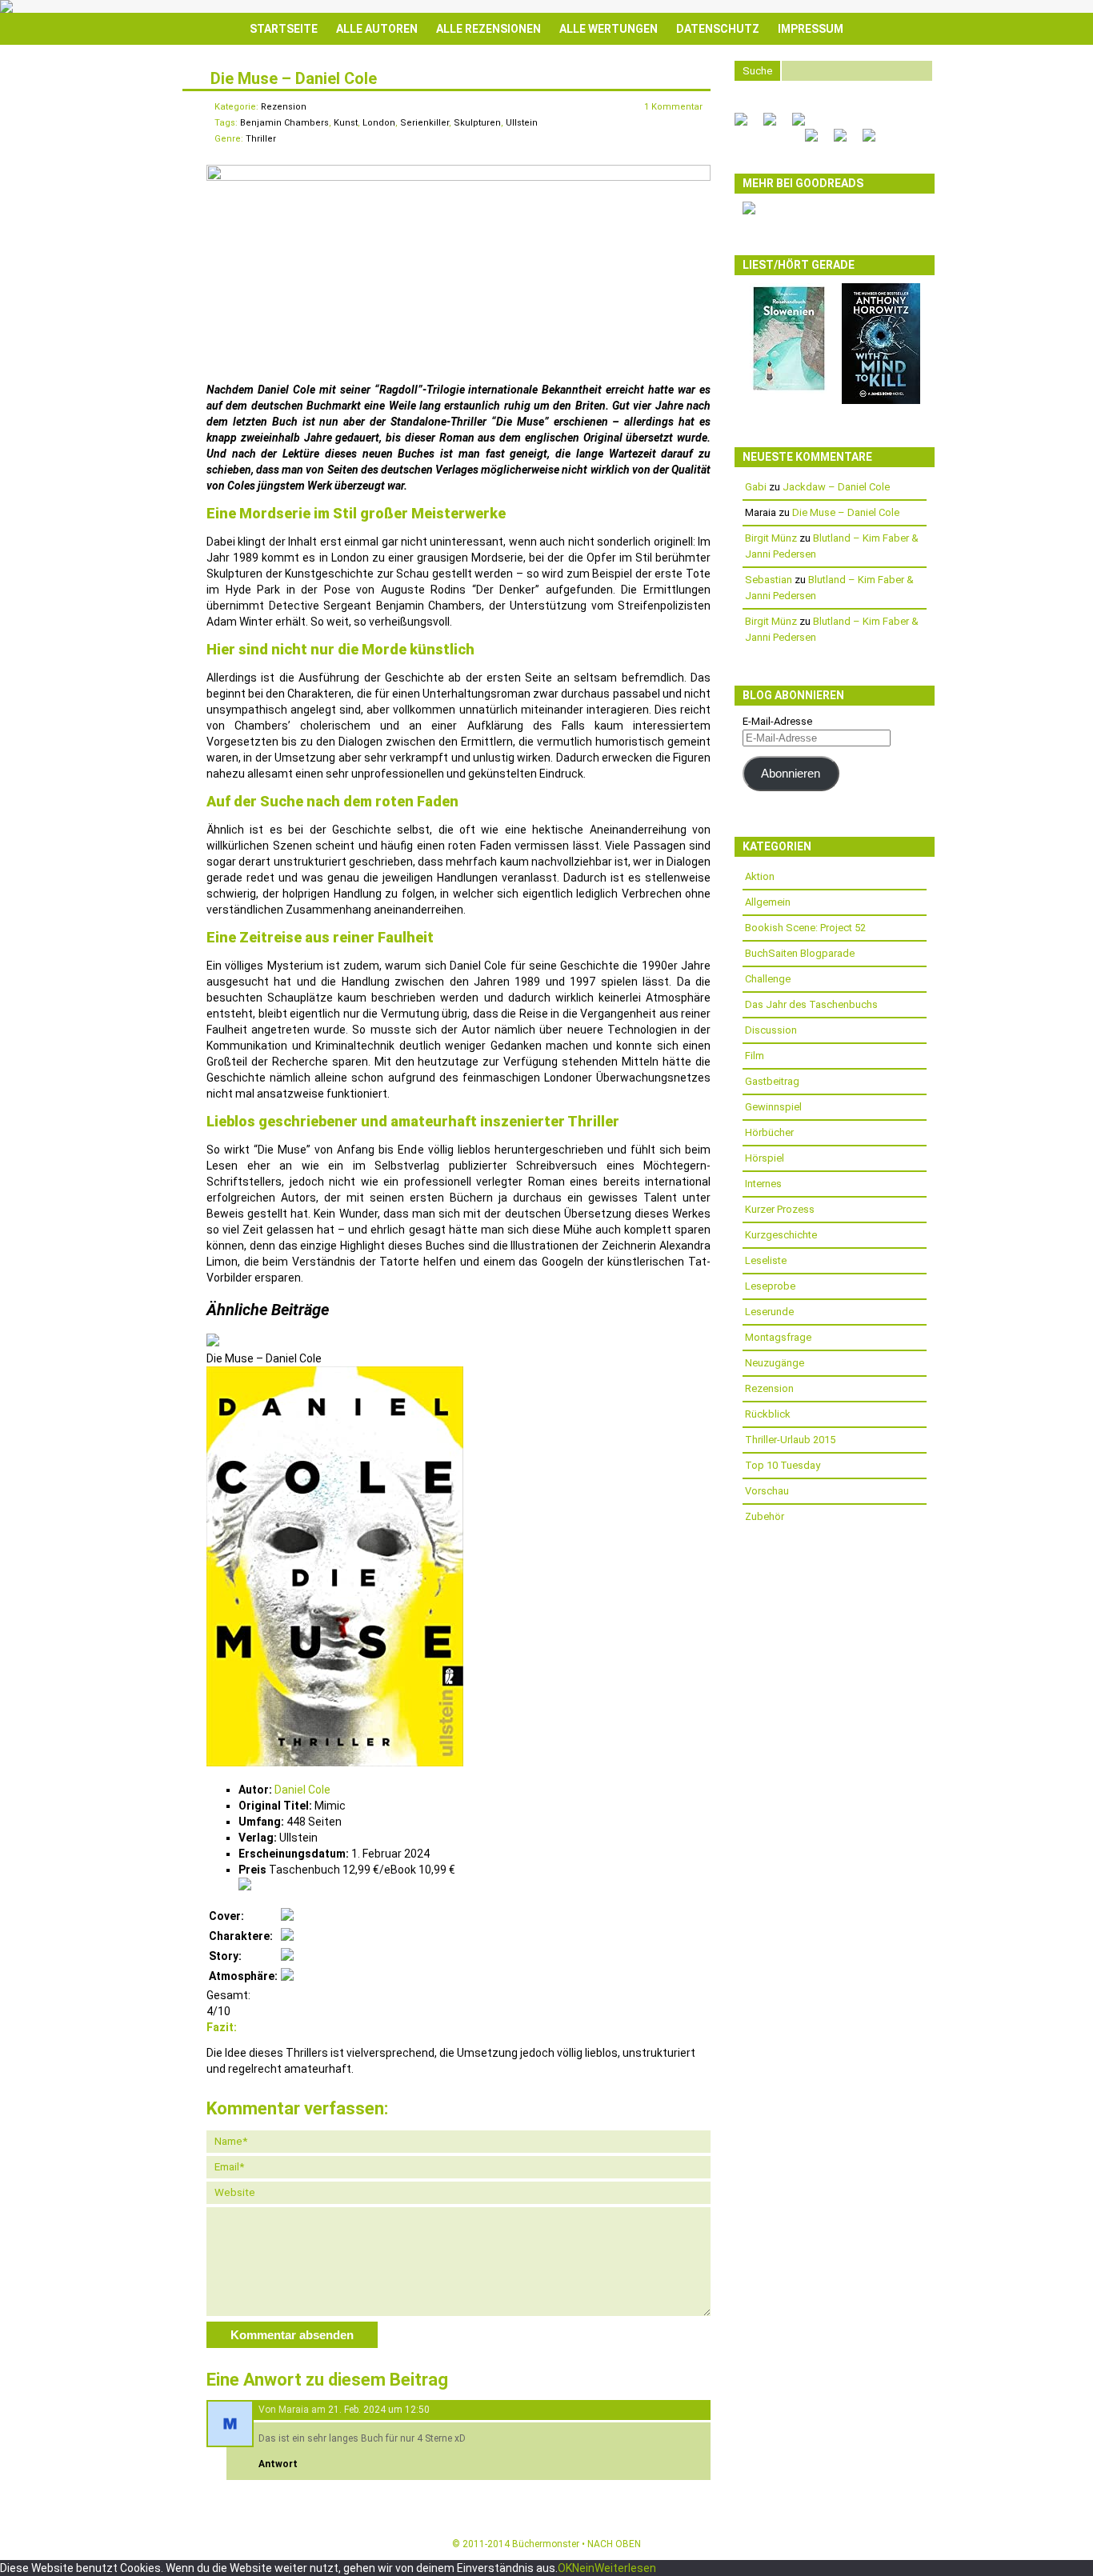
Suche (757, 71)
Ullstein (522, 123)
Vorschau (767, 1491)
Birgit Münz (771, 538)
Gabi (756, 487)
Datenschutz (718, 29)
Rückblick (768, 1414)
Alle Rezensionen (488, 29)
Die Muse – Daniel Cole (294, 78)
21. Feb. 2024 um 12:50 (379, 2410)
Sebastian (769, 580)
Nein (583, 2568)
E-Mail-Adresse (777, 721)
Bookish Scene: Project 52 (805, 928)
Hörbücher (769, 1132)
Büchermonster (546, 2544)
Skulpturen (477, 123)
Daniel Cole (302, 1790)
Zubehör (765, 1516)
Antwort (278, 2464)
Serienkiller (424, 123)
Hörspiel (765, 1158)
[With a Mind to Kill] (881, 400)
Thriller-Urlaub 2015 (790, 1440)
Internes (763, 1184)
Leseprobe (770, 1286)
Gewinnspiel (773, 1107)
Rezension (284, 107)
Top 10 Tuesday (783, 1465)
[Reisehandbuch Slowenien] (789, 390)
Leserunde (769, 1312)
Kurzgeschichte (781, 1235)
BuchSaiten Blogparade (800, 953)
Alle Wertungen (609, 29)
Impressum (811, 29)
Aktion (760, 876)
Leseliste (766, 1260)
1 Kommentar (673, 107)
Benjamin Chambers (284, 123)
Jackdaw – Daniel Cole (836, 487)
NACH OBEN (614, 2544)
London (379, 123)
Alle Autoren (377, 29)
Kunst (346, 123)
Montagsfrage (778, 1337)
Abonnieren (791, 774)
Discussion (771, 1030)
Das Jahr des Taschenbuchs (811, 1004)
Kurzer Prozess (780, 1209)
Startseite (284, 29)
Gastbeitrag (772, 1081)
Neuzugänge (775, 1363)
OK (565, 2568)
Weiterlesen (625, 2568)
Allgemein (768, 902)
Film (755, 1056)
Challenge (768, 979)
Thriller (261, 139)
